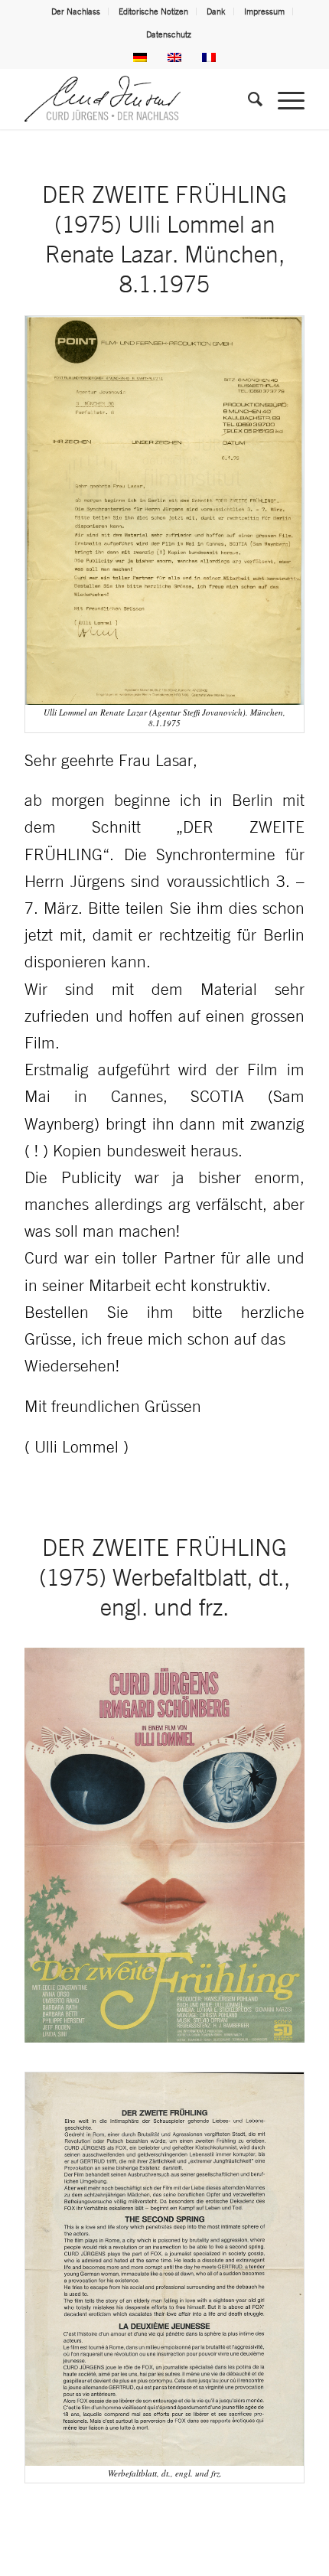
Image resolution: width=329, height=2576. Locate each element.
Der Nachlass (76, 11)
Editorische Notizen (153, 11)
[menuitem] (76, 11)
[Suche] (248, 99)
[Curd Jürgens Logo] (136, 99)
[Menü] (283, 99)
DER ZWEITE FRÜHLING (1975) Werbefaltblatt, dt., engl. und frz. (164, 1577)
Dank (216, 11)
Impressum (264, 11)
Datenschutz (169, 34)
